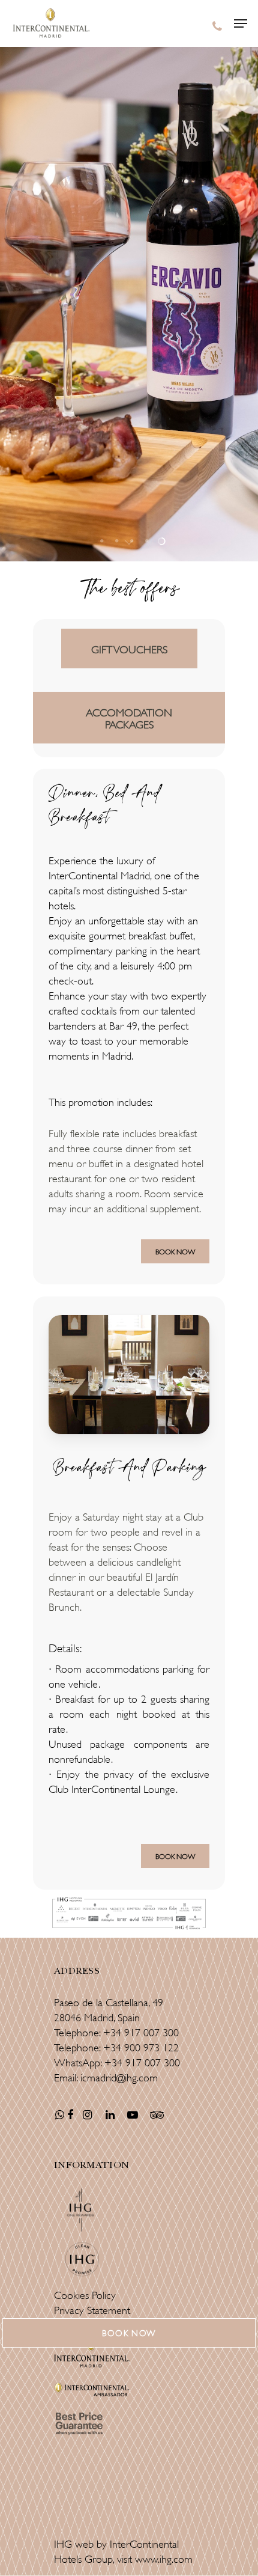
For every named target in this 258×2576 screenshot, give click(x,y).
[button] (129, 2333)
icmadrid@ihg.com (119, 2077)
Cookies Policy (85, 2294)
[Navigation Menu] (241, 23)
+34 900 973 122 (141, 2046)
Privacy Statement (92, 2309)
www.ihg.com (164, 2558)
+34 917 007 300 (141, 2031)
